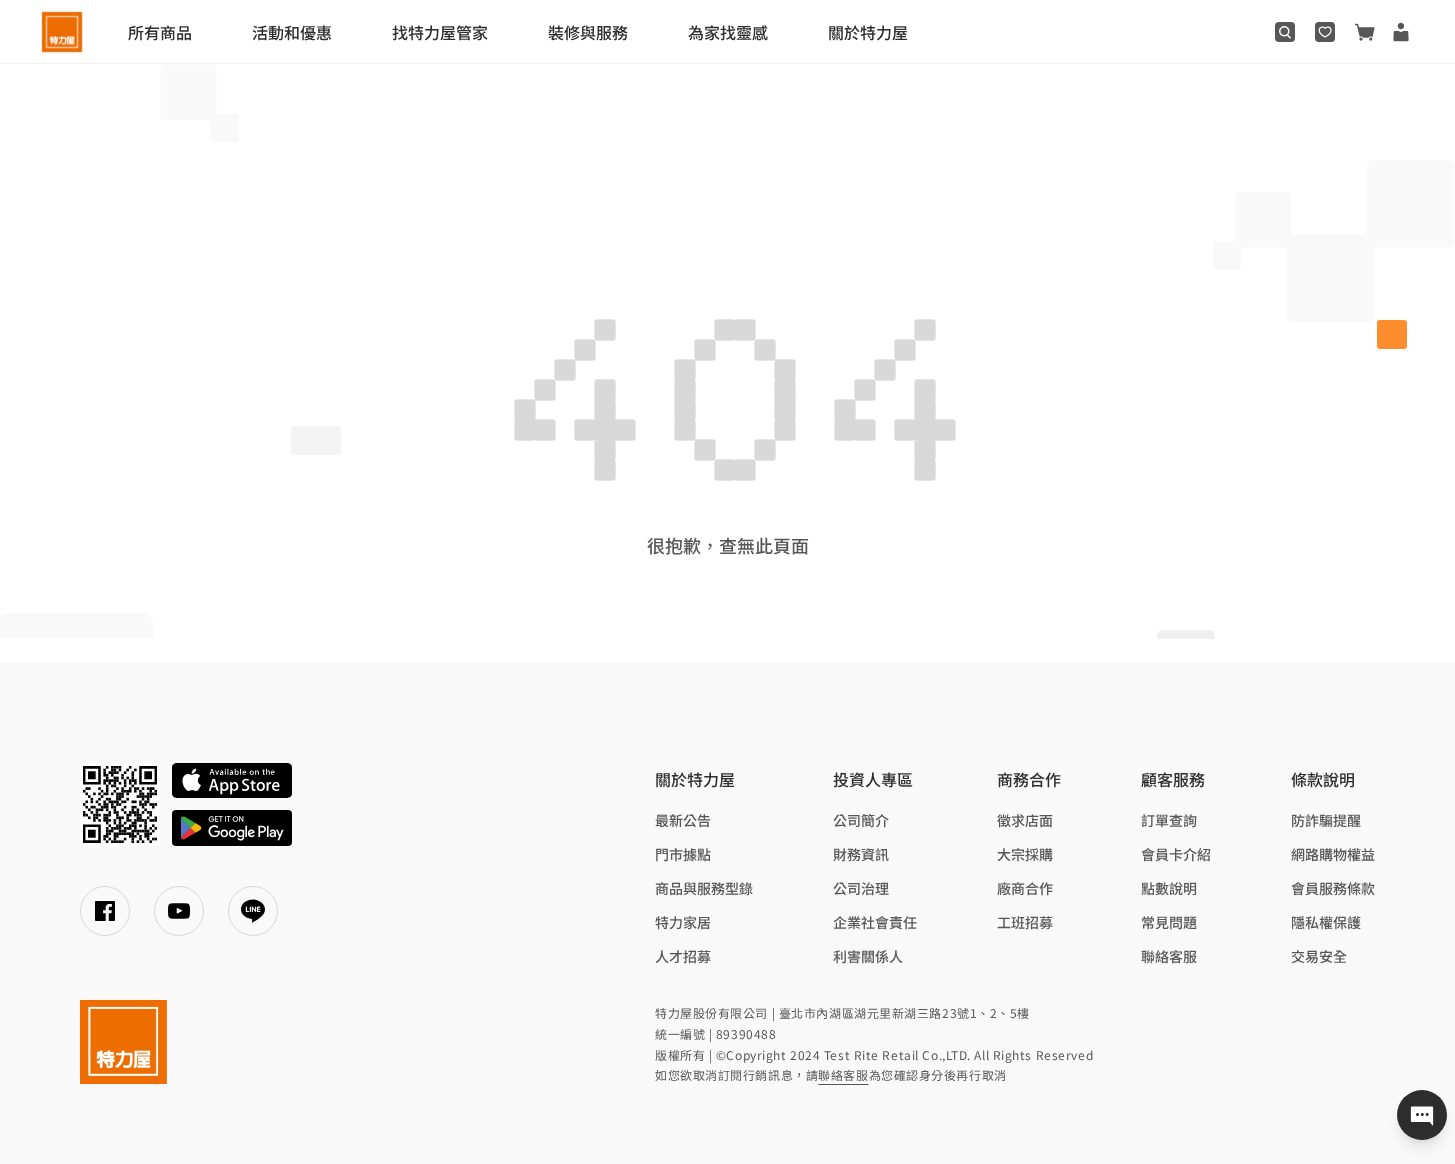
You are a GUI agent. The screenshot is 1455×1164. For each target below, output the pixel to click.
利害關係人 (868, 956)
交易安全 (1319, 956)
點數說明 (1169, 888)
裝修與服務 (588, 32)
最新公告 (683, 820)
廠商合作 (1025, 888)
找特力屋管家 (440, 32)
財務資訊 (861, 854)
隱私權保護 (1326, 922)
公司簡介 (861, 820)
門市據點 (683, 854)
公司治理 (861, 888)
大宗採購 (1025, 854)
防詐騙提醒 (1326, 820)
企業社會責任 (875, 922)
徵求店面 (1025, 820)
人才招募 (683, 956)
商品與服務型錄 (704, 888)
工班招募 (1025, 922)
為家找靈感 (728, 32)
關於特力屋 (868, 32)
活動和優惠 (292, 32)
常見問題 (1169, 922)
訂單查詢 (1169, 820)
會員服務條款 (1333, 888)
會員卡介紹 (1176, 854)
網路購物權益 (1333, 854)
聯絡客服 (1169, 956)
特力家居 (683, 922)
